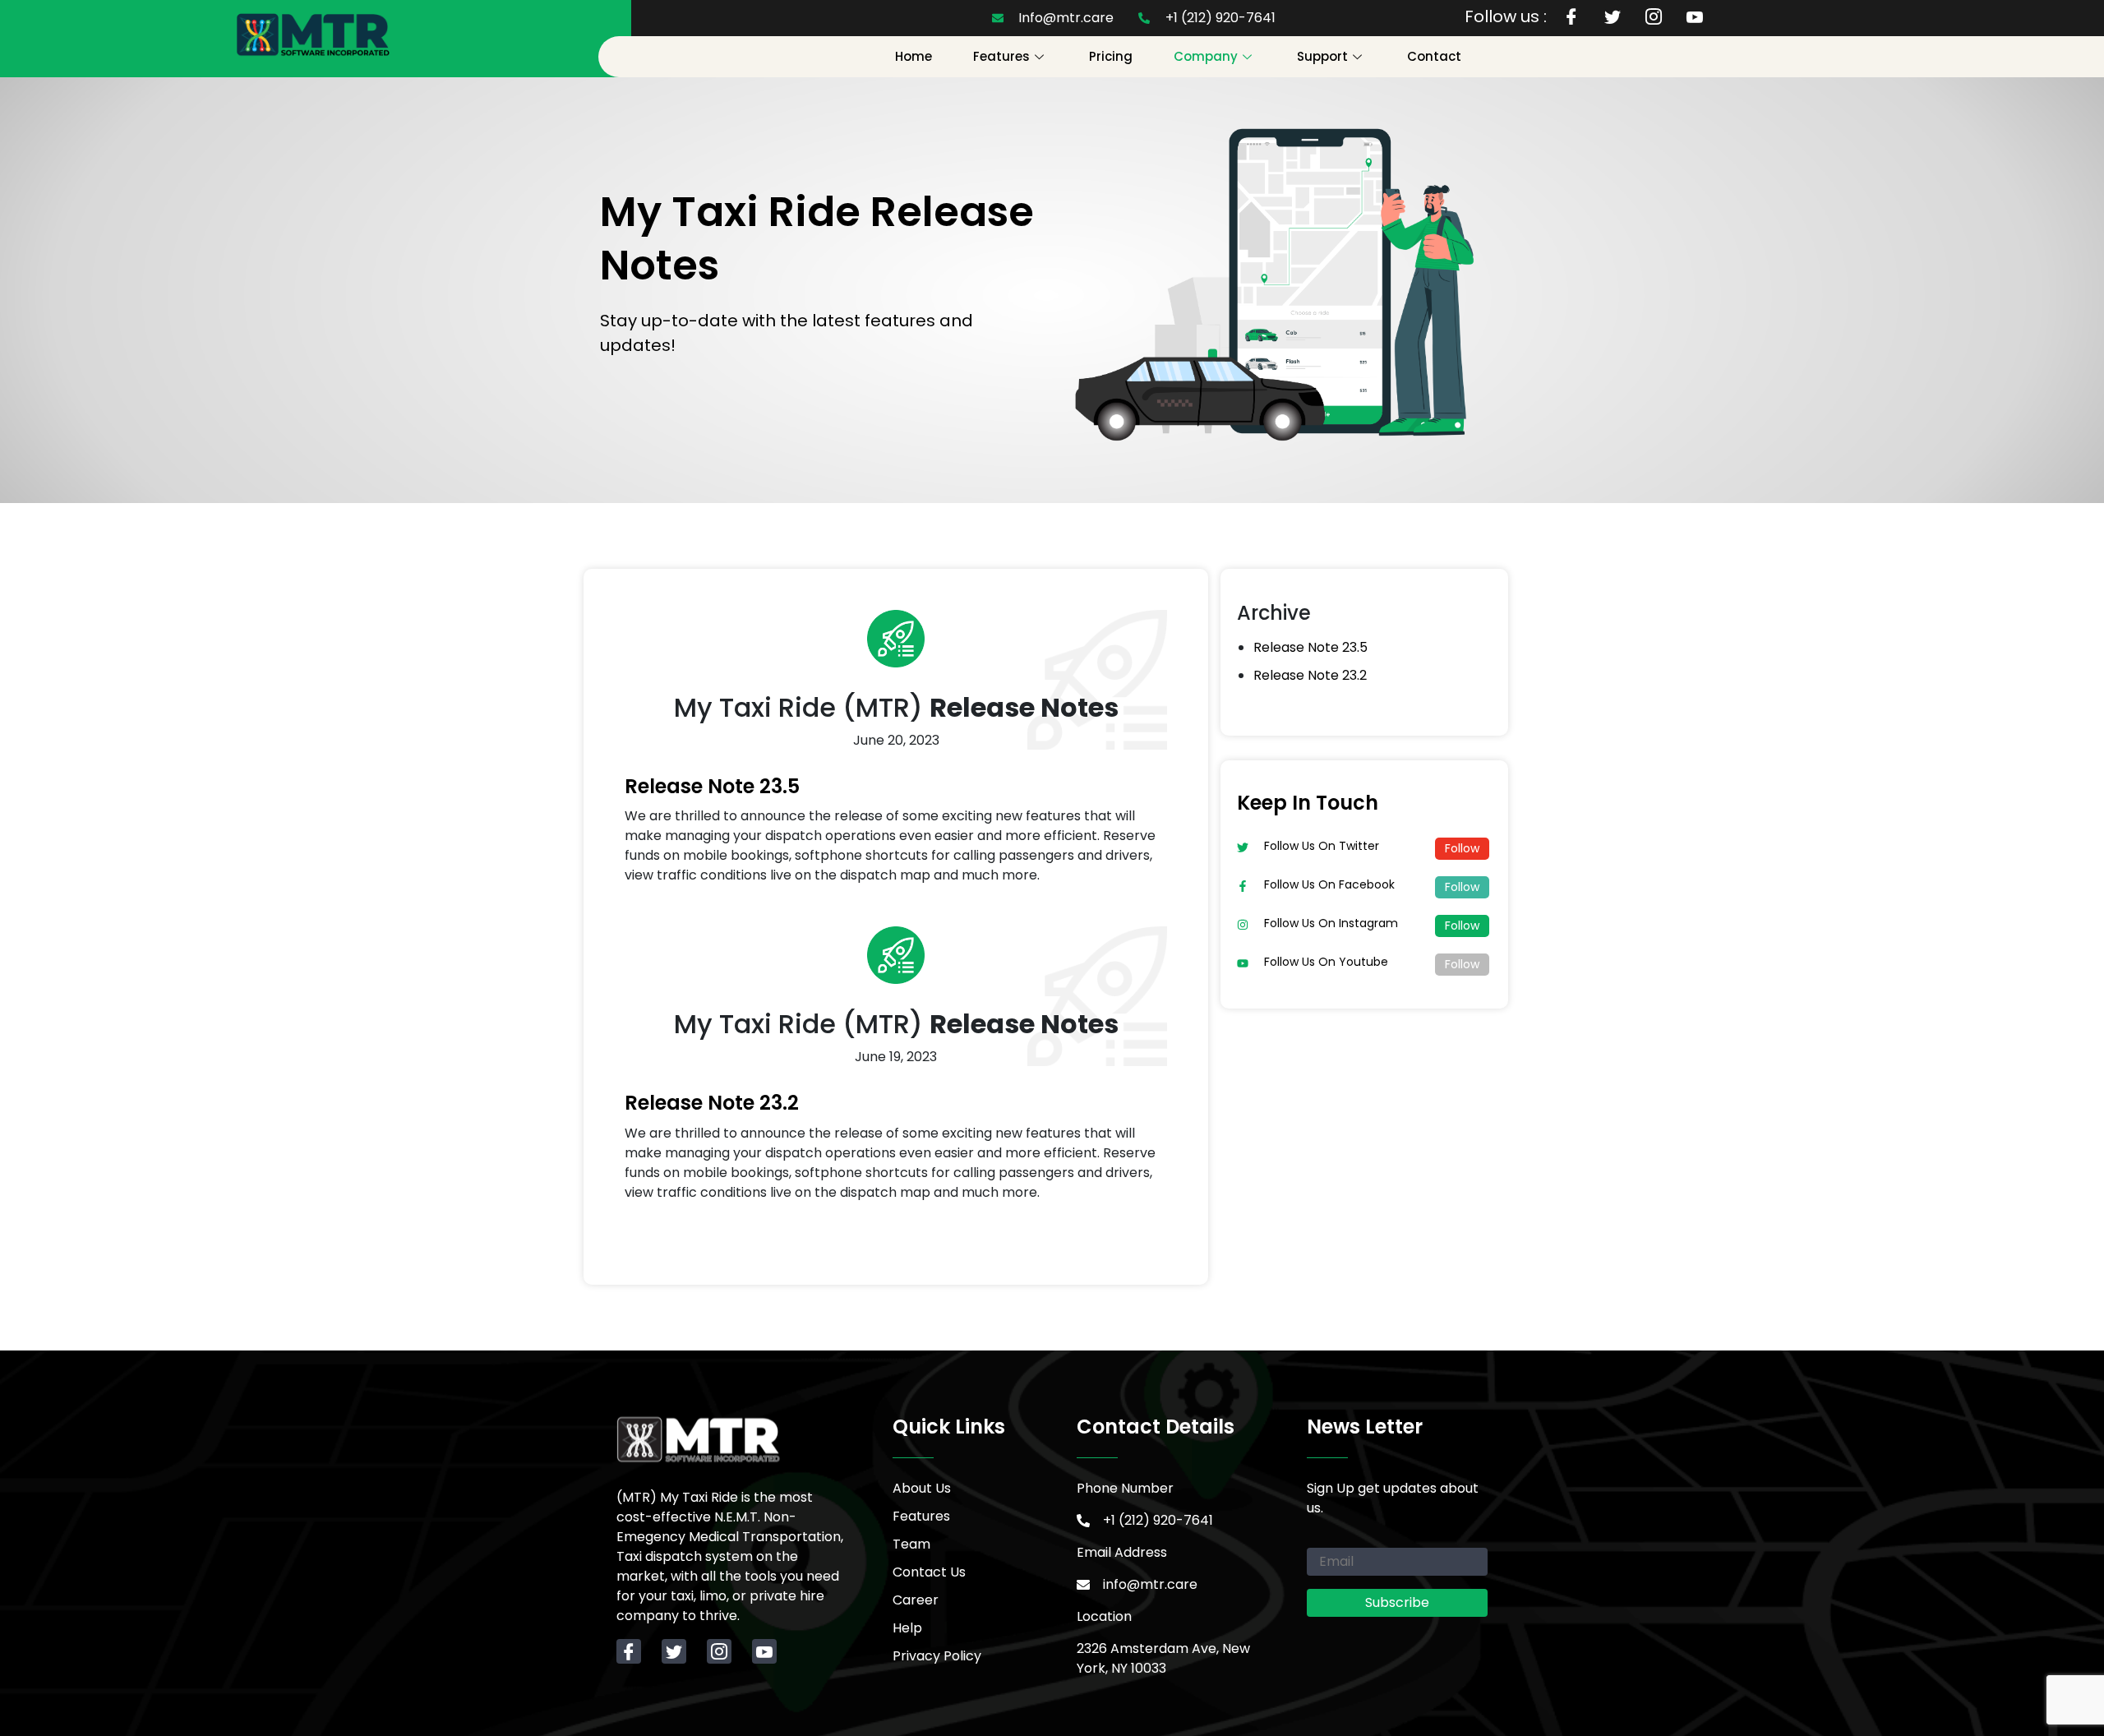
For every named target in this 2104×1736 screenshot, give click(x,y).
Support (1322, 56)
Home (914, 56)
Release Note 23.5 (712, 786)
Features (1001, 56)
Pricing (1111, 56)
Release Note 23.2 (712, 1103)
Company (1206, 56)
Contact (1434, 56)
